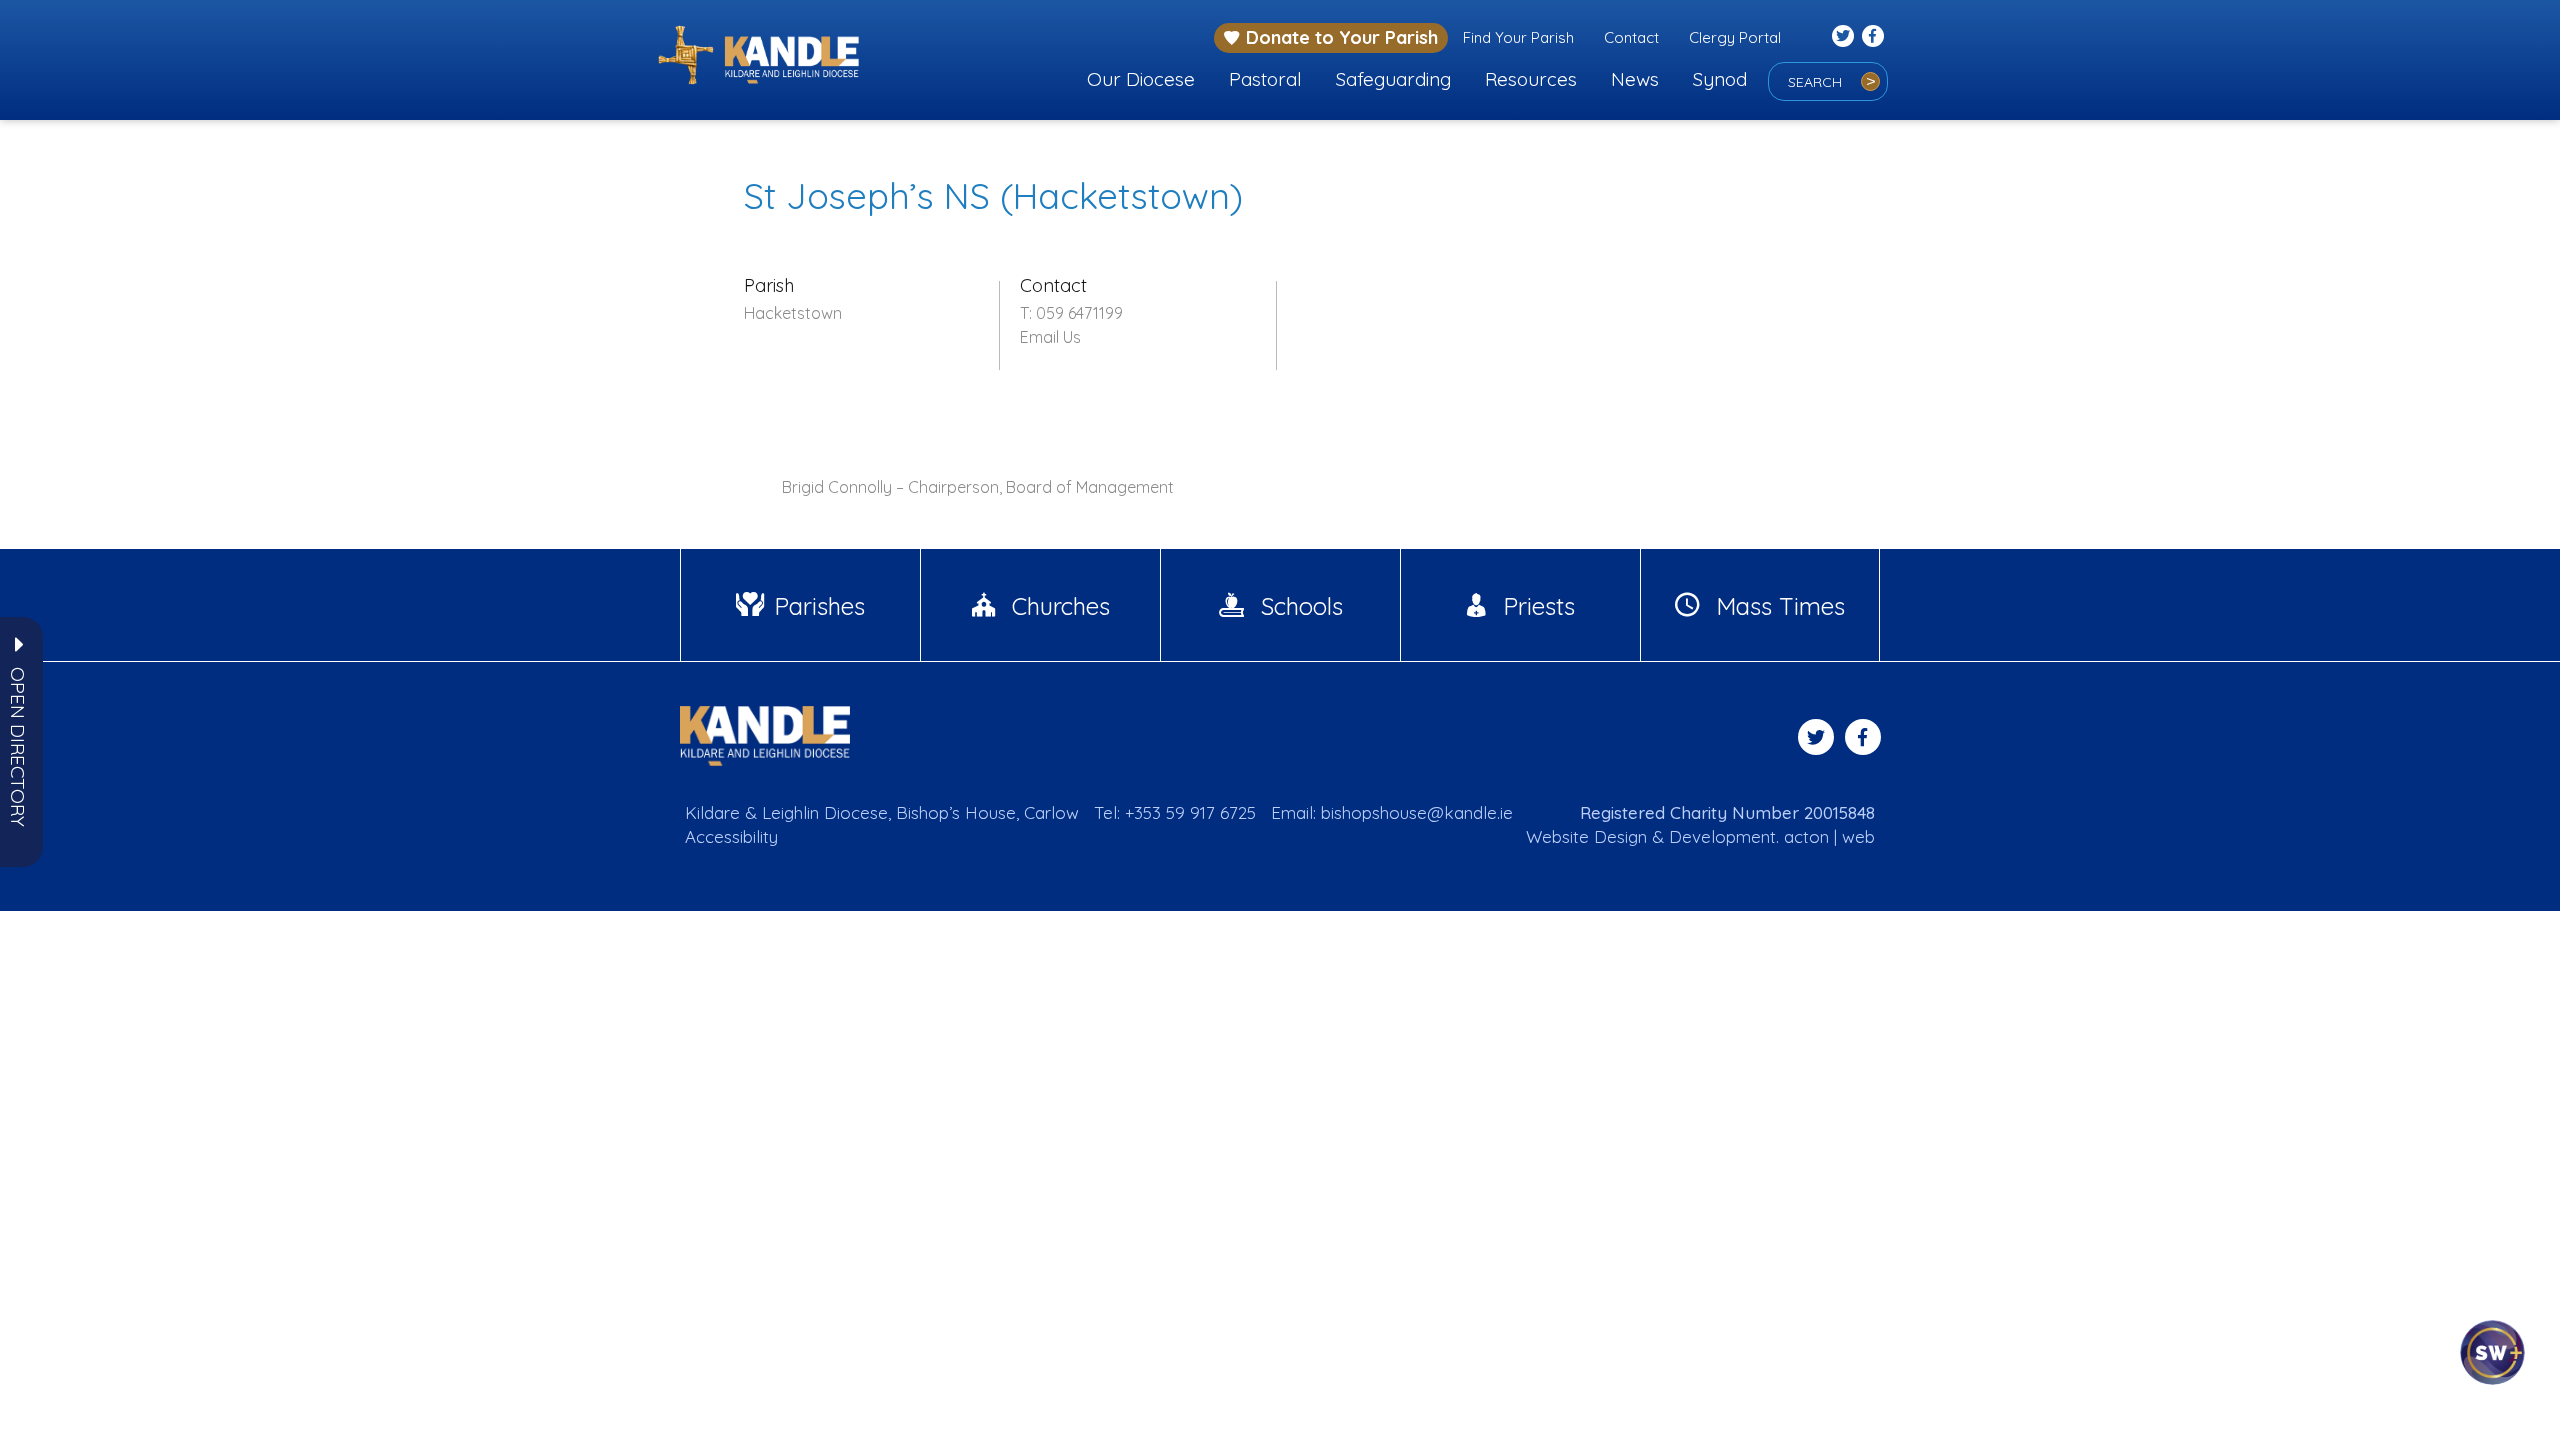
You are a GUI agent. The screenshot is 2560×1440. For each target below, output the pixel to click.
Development (1722, 836)
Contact (1631, 37)
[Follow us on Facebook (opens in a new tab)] (1873, 36)
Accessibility (731, 836)
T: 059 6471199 (1071, 313)
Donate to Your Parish (1342, 37)
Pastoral (1265, 79)
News (1635, 79)
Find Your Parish (1518, 37)
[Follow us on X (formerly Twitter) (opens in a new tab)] (1843, 36)
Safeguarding (1393, 79)
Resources (1531, 79)
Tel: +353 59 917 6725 (1175, 812)
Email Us (1050, 337)
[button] (18, 747)
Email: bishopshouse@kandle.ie (1392, 812)
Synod (1720, 79)
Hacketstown (793, 313)
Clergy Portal (1735, 37)
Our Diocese (1141, 79)
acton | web (1829, 836)
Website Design (1586, 836)
